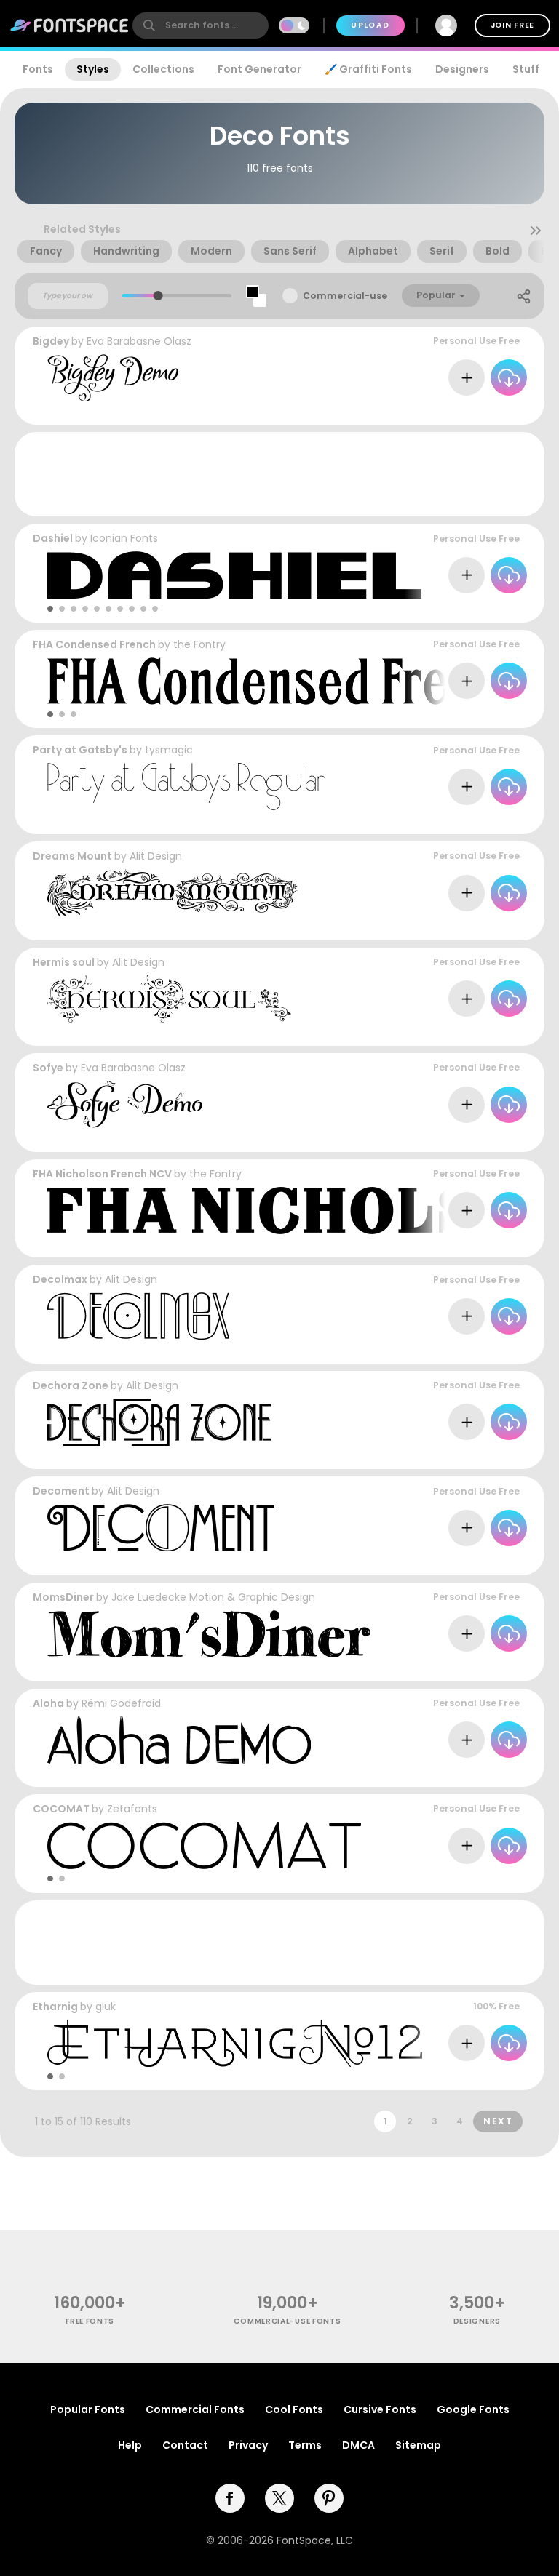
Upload (370, 25)
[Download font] (509, 377)
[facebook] (230, 2498)
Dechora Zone (71, 1385)
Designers (462, 69)
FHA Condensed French (95, 644)
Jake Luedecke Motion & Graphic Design (213, 1597)
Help (130, 2445)
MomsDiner (63, 1597)
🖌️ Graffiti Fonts (368, 69)
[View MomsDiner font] (209, 1634)
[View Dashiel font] (234, 575)
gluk (106, 2007)
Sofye (48, 1068)
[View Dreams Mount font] (173, 893)
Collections (163, 69)
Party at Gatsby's (80, 750)
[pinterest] (329, 2498)
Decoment (61, 1491)
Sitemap (418, 2445)
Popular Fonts (88, 2409)
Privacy (248, 2445)
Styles (93, 69)
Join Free (512, 25)
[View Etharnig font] (235, 2043)
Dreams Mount (72, 856)
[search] (201, 25)
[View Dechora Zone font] (159, 1422)
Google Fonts (473, 2409)
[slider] (158, 296)
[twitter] (279, 2498)
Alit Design (156, 856)
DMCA (358, 2445)
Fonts (38, 69)
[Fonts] (70, 25)
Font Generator (259, 69)
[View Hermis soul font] (169, 999)
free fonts (90, 2321)
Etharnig (55, 2007)
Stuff (526, 69)
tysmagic (169, 750)
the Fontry (199, 644)
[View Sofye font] (125, 1104)
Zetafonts (132, 1809)
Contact (185, 2445)
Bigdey (51, 341)
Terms (305, 2445)
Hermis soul (64, 962)
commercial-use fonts (287, 2321)
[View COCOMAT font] (204, 1845)
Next (498, 2121)
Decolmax (60, 1279)
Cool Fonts (294, 2409)
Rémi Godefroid (121, 1703)
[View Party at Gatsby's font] (186, 787)
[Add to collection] (467, 377)
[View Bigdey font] (113, 378)
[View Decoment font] (161, 1528)
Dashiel (53, 538)
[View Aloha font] (179, 1740)
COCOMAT (61, 1809)
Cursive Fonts (380, 2409)
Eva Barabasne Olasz (139, 341)
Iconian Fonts (124, 538)
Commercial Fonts (195, 2409)
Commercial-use (345, 296)
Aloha (48, 1703)
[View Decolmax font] (138, 1316)
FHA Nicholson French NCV (102, 1174)
